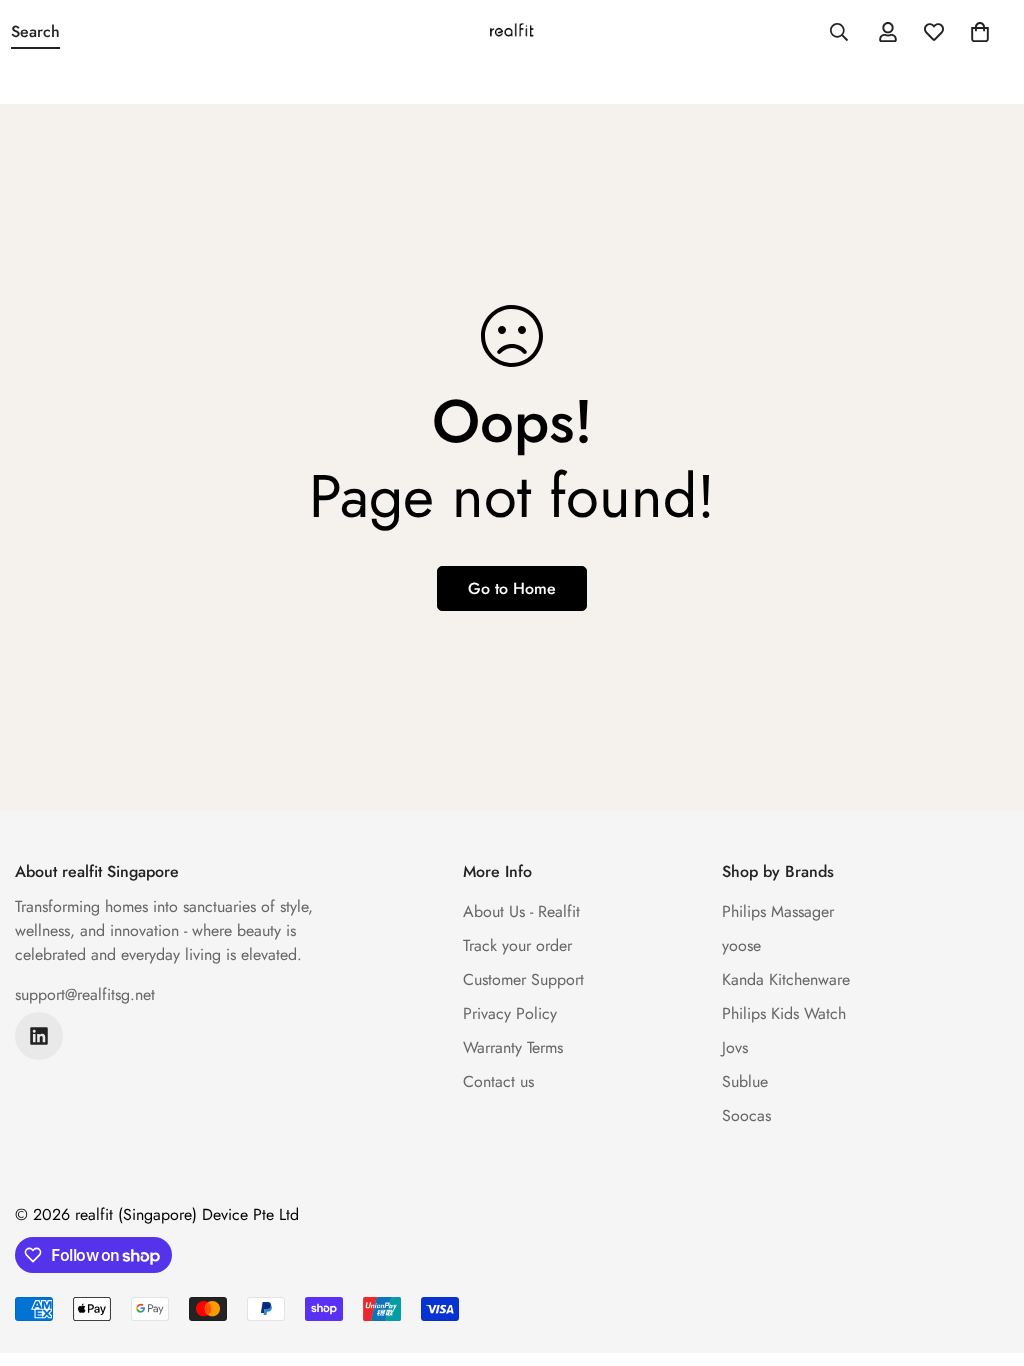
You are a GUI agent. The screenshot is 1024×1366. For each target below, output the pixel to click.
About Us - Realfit (521, 911)
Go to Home (512, 588)
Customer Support (523, 979)
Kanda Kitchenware (786, 979)
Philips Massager (778, 911)
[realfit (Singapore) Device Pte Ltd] (512, 32)
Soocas (746, 1115)
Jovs (735, 1047)
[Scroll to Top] (985, 1257)
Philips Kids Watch (784, 1013)
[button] (980, 32)
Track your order (517, 945)
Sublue (745, 1081)
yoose (741, 945)
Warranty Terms (513, 1047)
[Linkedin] (39, 1036)
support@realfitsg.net (85, 994)
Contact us (498, 1081)
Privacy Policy (510, 1013)
